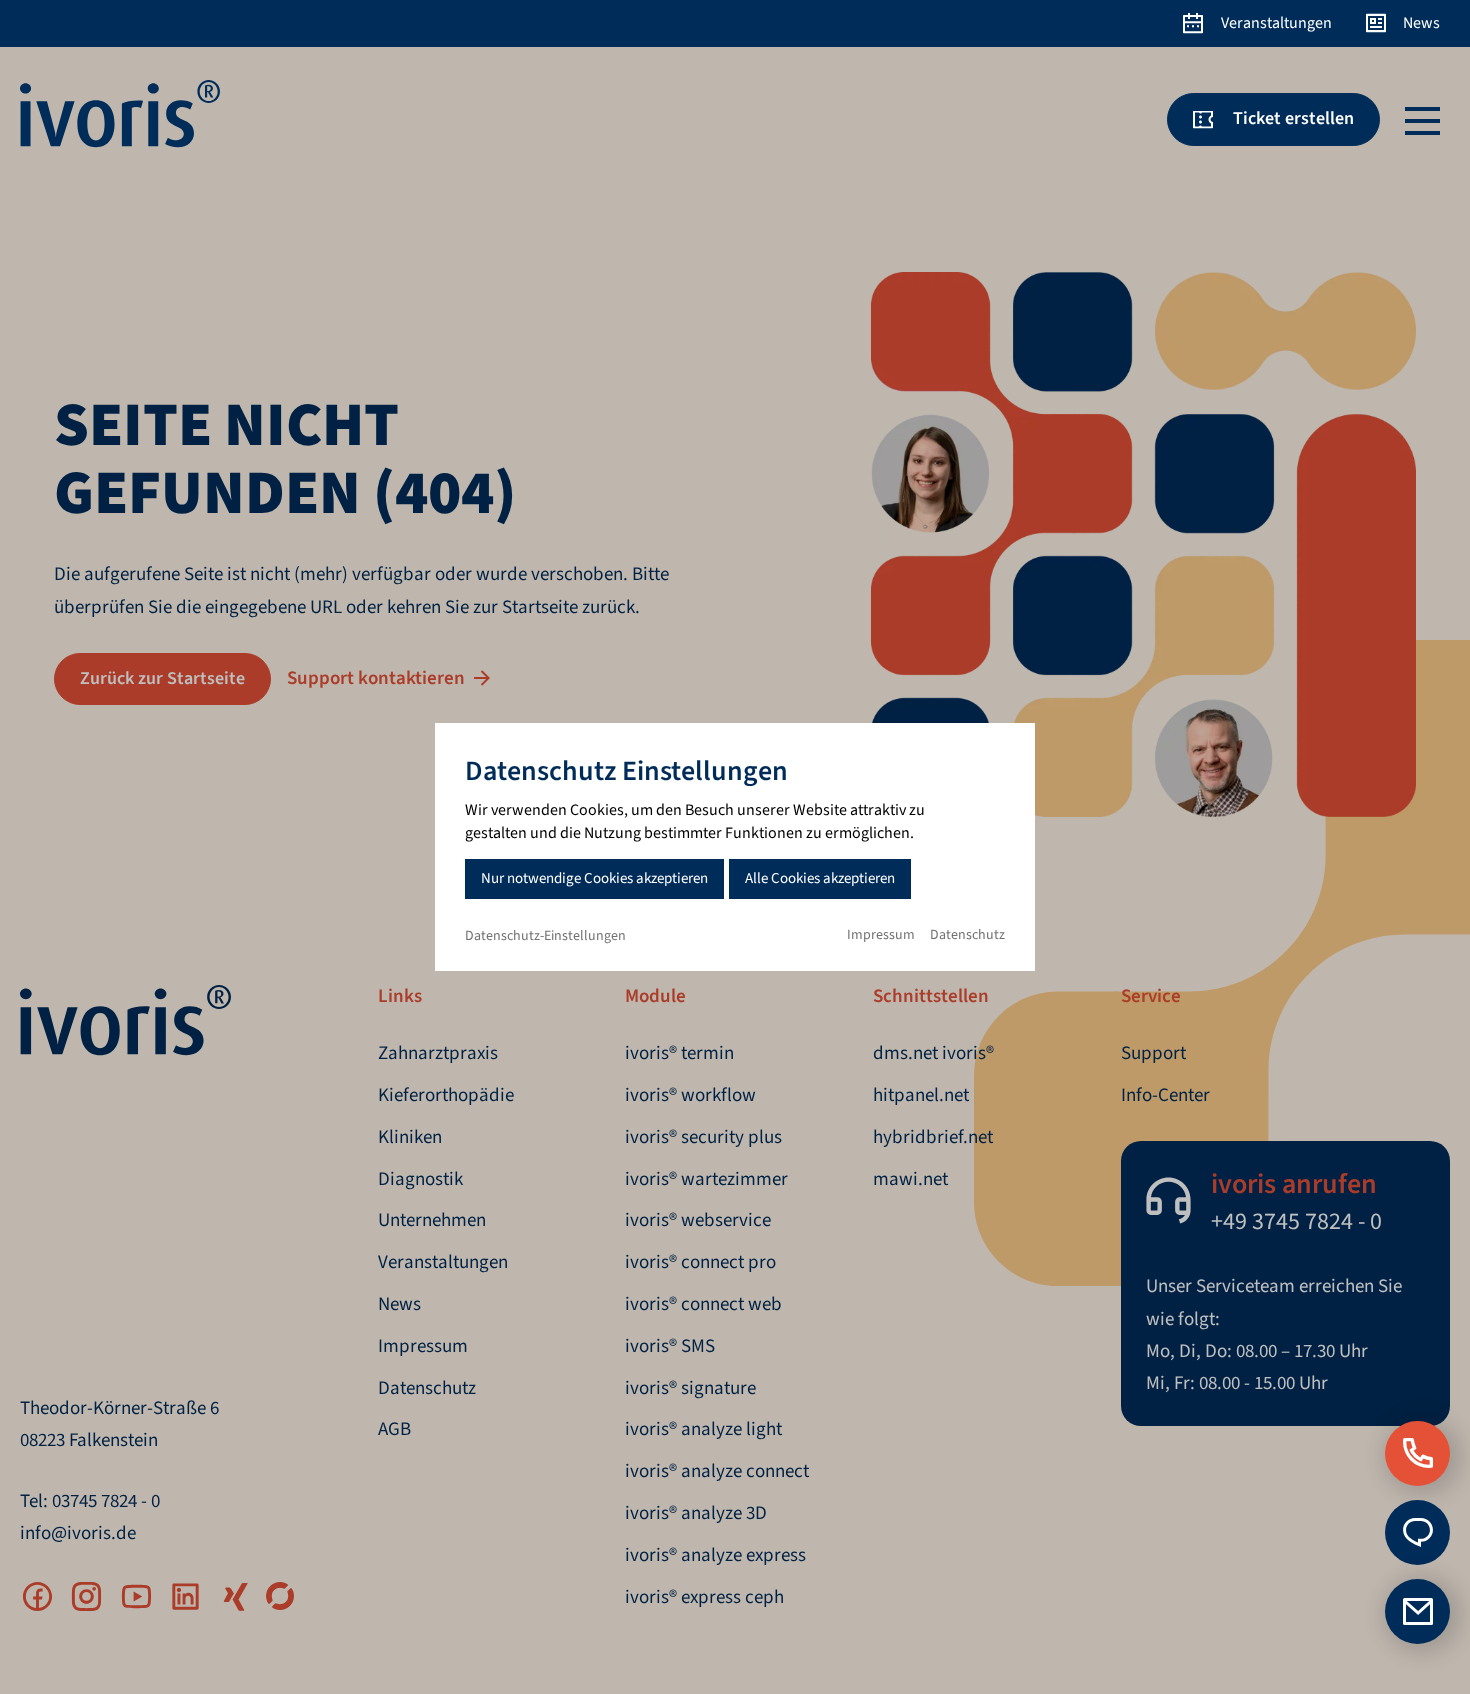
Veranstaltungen (1276, 23)
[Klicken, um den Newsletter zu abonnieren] (1417, 1611)
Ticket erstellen (1293, 118)
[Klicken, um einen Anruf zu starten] (1417, 1453)
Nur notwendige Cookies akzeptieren (594, 878)
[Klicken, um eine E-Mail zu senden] (1417, 1532)
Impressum (881, 935)
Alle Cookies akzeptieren (820, 878)
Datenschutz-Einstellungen (545, 936)
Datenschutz (967, 935)
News (1421, 23)
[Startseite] (120, 142)
